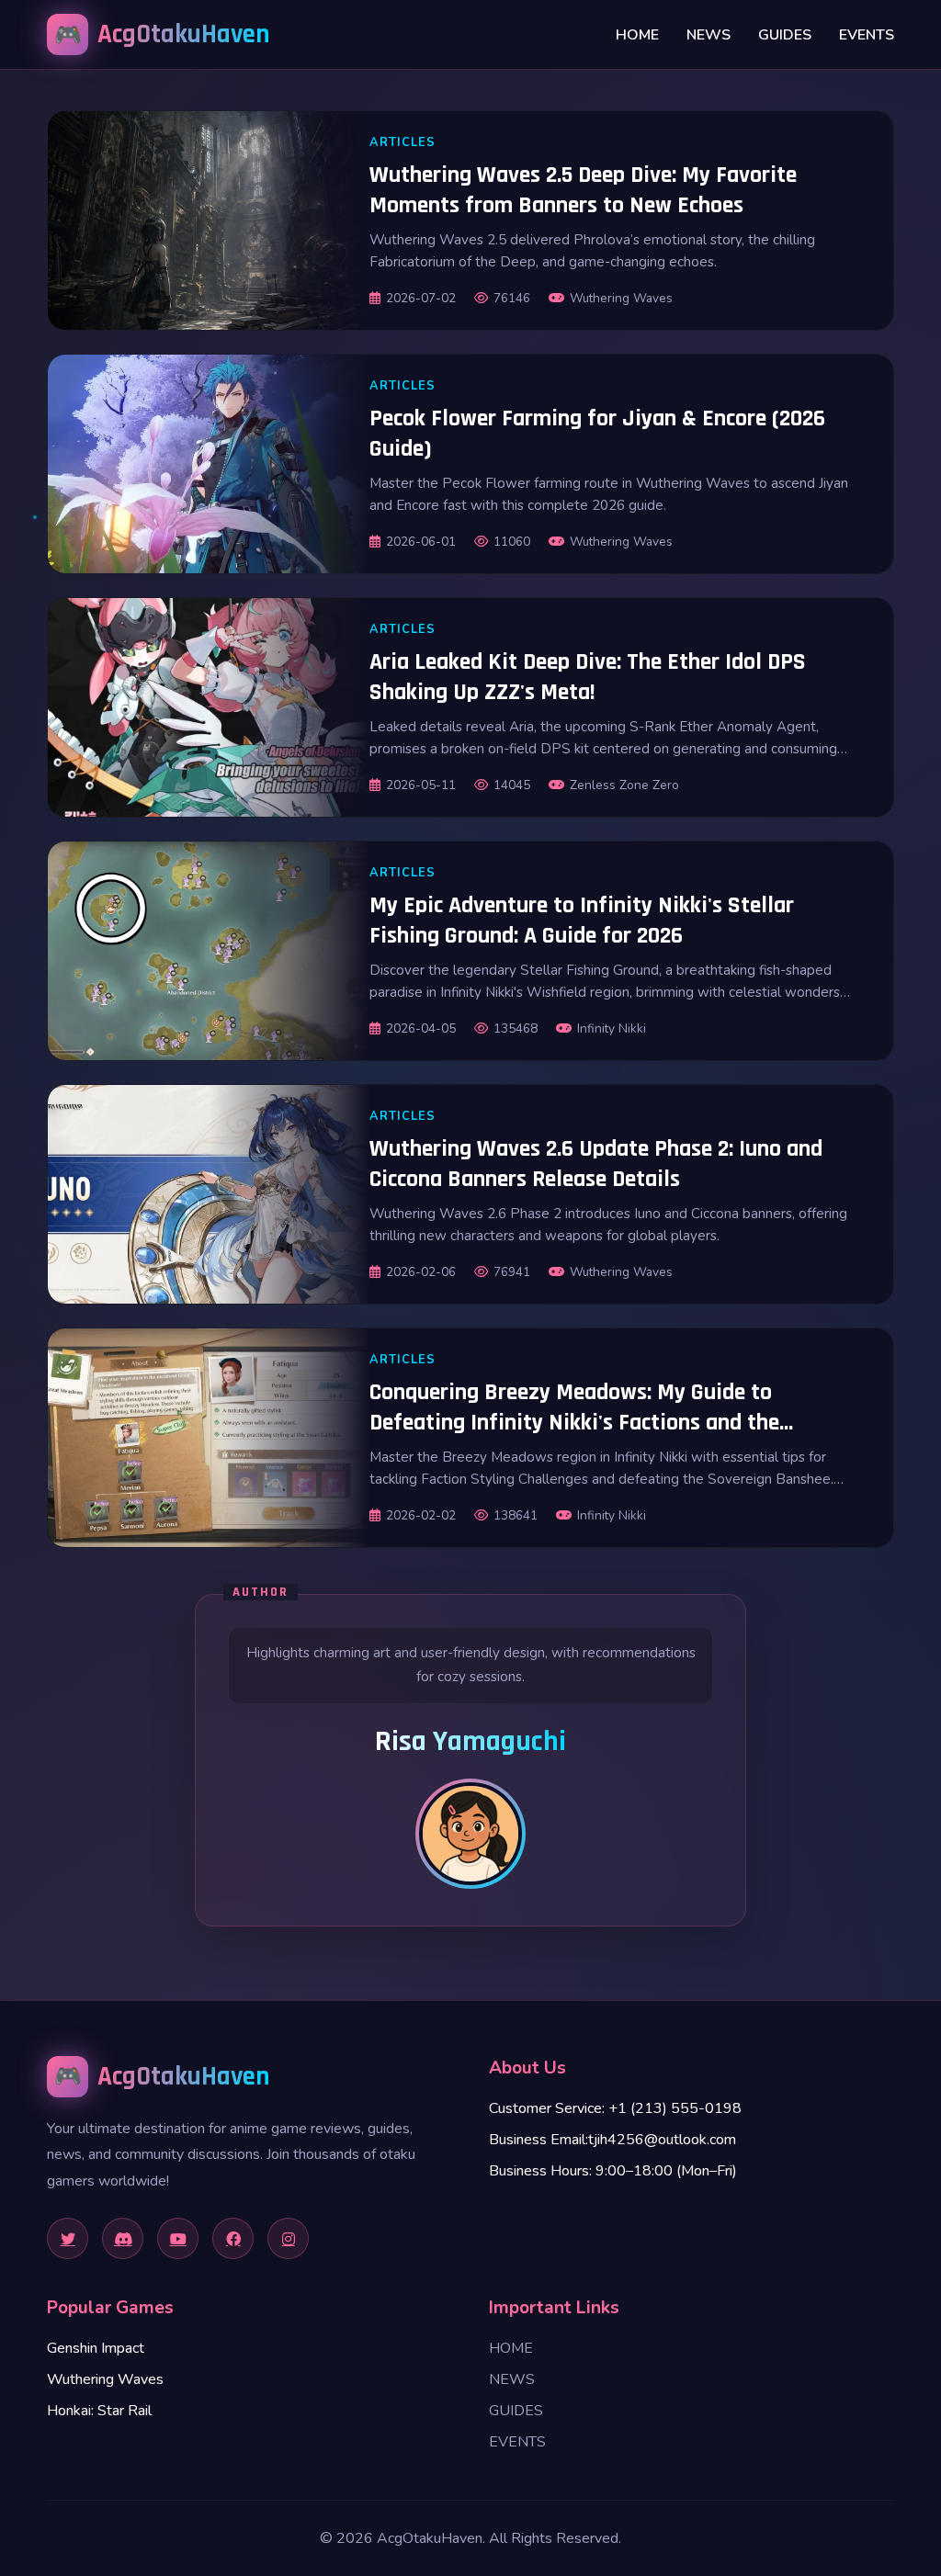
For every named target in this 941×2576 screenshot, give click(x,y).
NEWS (709, 35)
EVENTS (867, 35)
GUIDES (785, 35)
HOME (637, 35)
